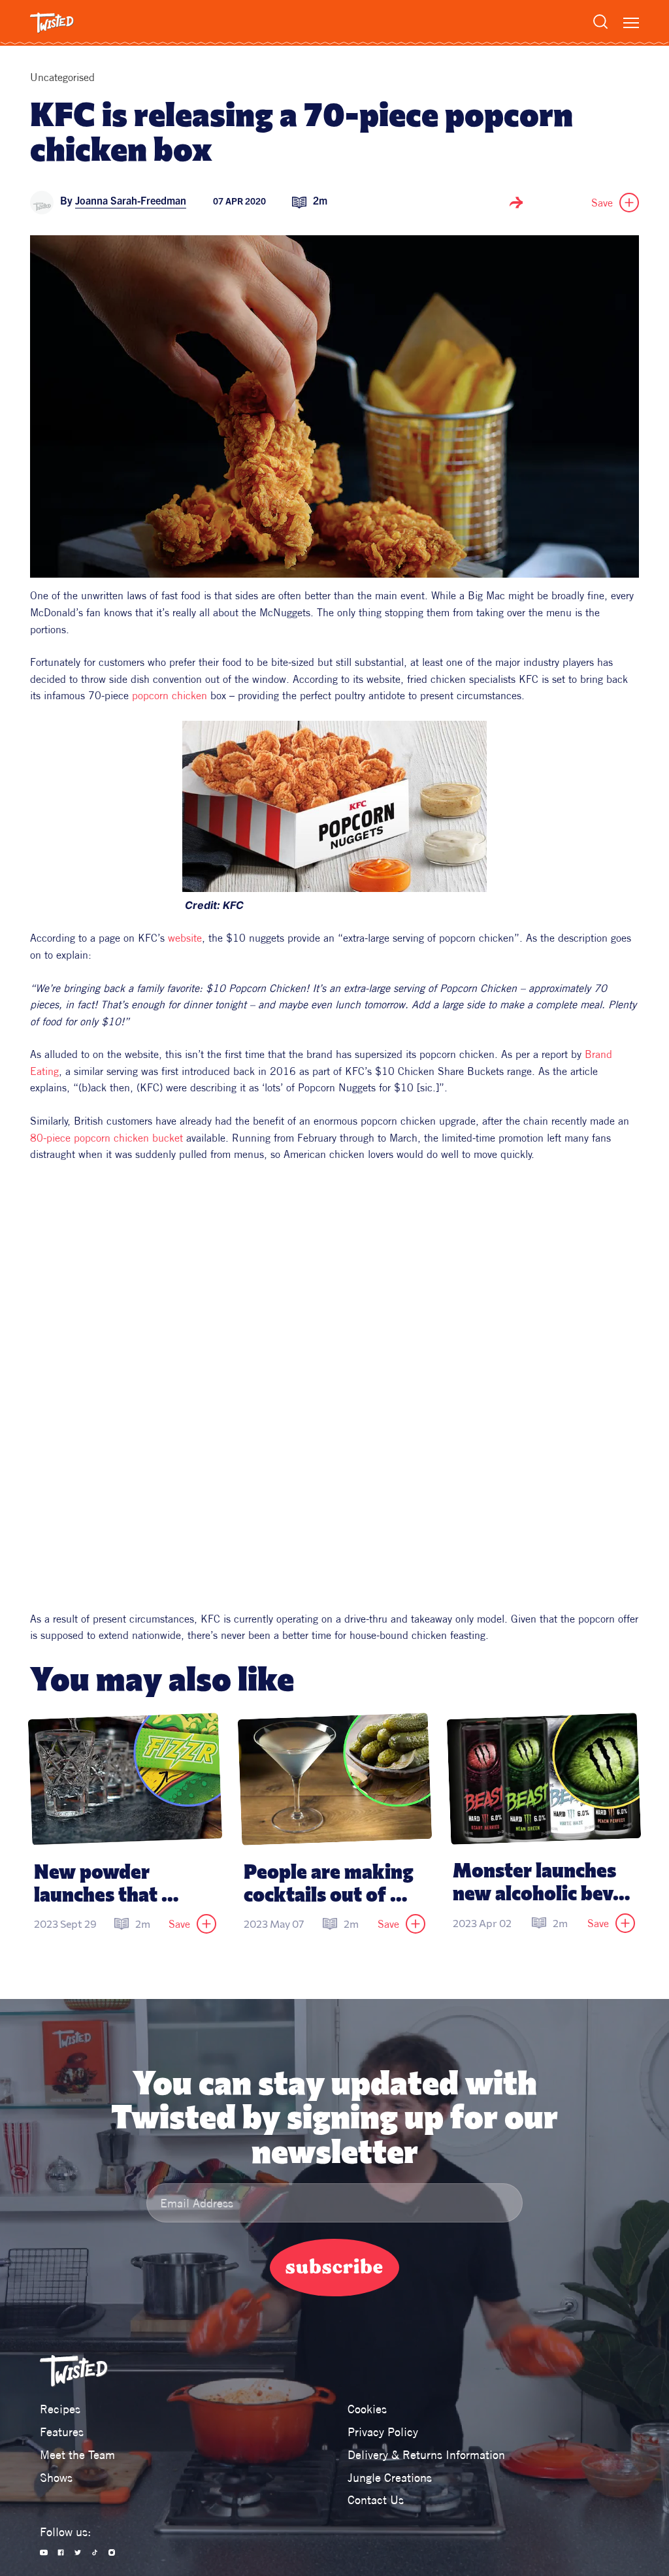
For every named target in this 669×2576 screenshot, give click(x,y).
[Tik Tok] (95, 2552)
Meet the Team (77, 2455)
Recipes (60, 2409)
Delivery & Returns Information (426, 2455)
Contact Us (376, 2500)
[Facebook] (61, 2552)
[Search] (600, 22)
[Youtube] (44, 2552)
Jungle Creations (390, 2478)
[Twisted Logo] (52, 23)
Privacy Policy (383, 2432)
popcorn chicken (170, 695)
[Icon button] (516, 203)
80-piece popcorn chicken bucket (106, 1138)
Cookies (367, 2409)
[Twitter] (78, 2552)
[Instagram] (112, 2552)
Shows (56, 2478)
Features (62, 2432)
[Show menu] (631, 23)
